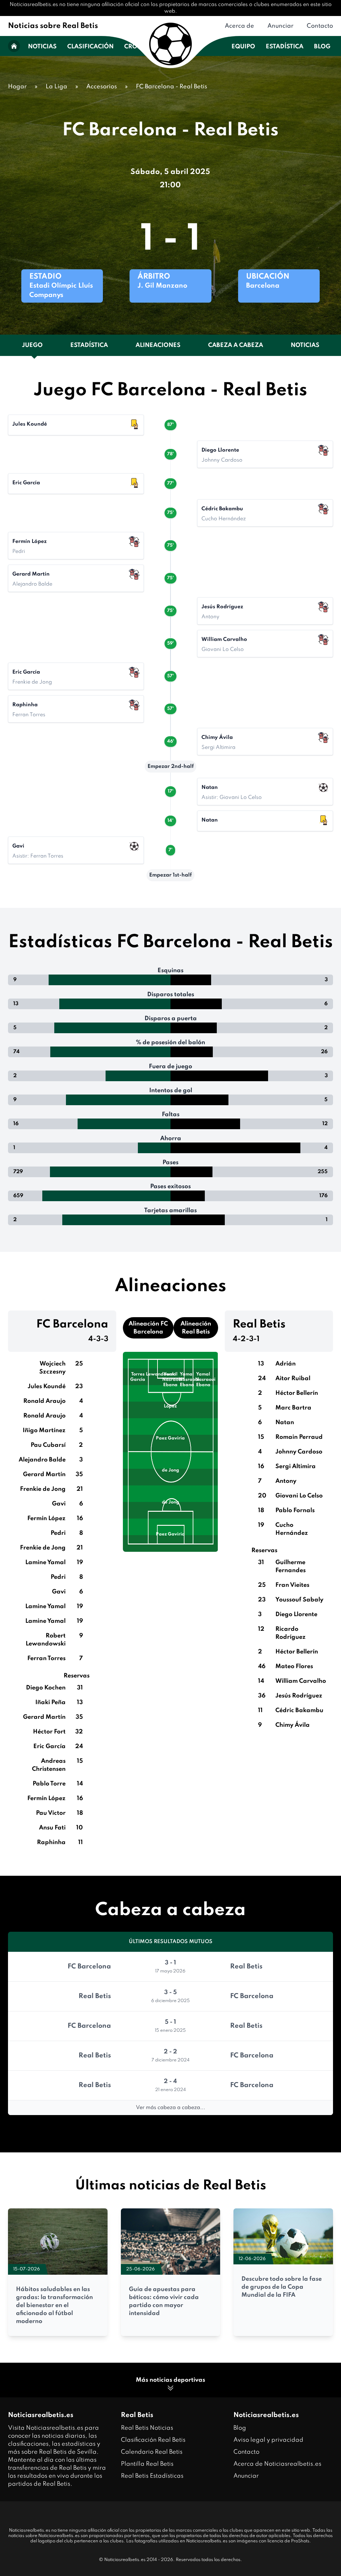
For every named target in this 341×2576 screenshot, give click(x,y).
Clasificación (90, 47)
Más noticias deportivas (170, 2380)
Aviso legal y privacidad (268, 2440)
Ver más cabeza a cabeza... (170, 2108)
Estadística (285, 47)
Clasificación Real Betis (153, 2440)
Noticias (42, 47)
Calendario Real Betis (152, 2452)
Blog (322, 47)
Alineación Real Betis (196, 1328)
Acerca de (239, 26)
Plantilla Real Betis (147, 2464)
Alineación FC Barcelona (148, 1328)
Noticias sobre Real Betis (53, 26)
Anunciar (280, 26)
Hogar (17, 87)
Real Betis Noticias (147, 2428)
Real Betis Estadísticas (152, 2476)
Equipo (243, 47)
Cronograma (147, 47)
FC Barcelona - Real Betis (171, 87)
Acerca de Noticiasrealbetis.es (277, 2464)
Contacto (320, 26)
